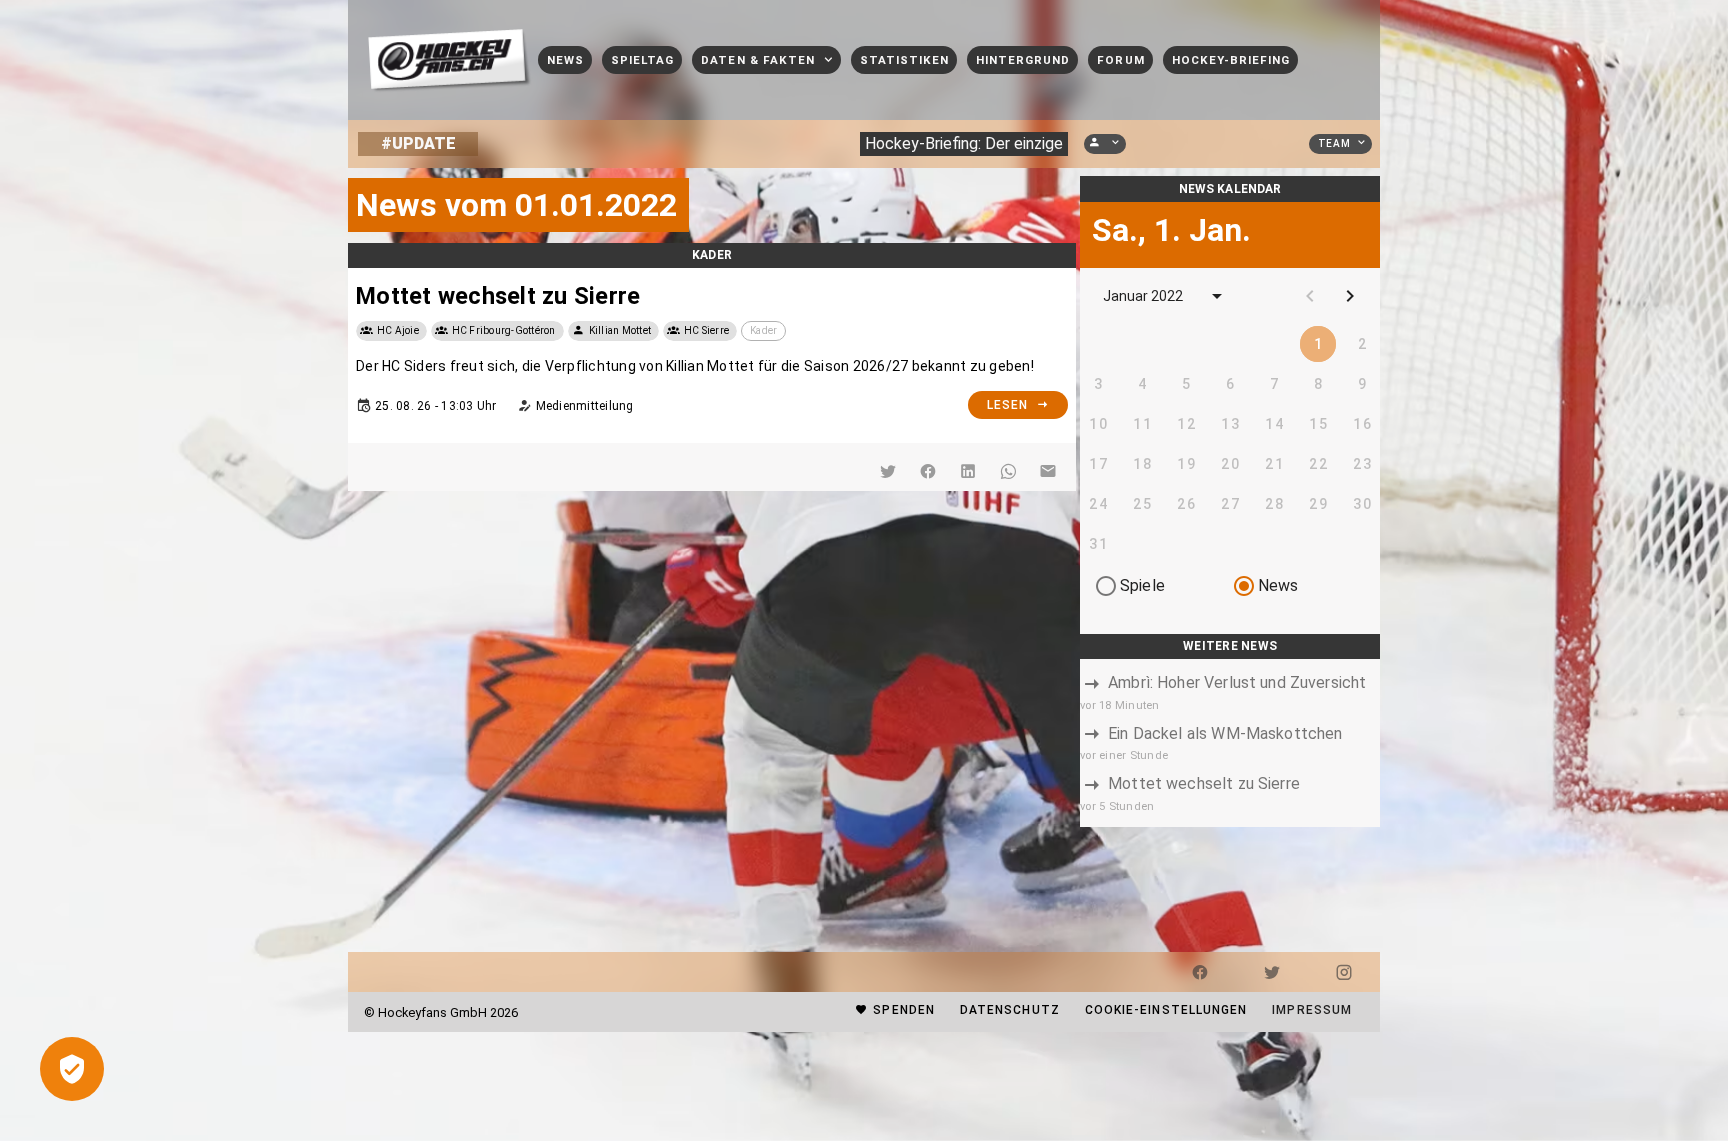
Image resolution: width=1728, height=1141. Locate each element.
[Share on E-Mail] (1048, 471)
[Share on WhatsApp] (1008, 471)
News (1278, 585)
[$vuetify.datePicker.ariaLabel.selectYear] (1217, 296)
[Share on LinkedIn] (968, 471)
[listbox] (1230, 743)
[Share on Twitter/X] (888, 471)
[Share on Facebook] (928, 471)
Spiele (1142, 585)
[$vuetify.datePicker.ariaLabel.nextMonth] (1350, 296)
